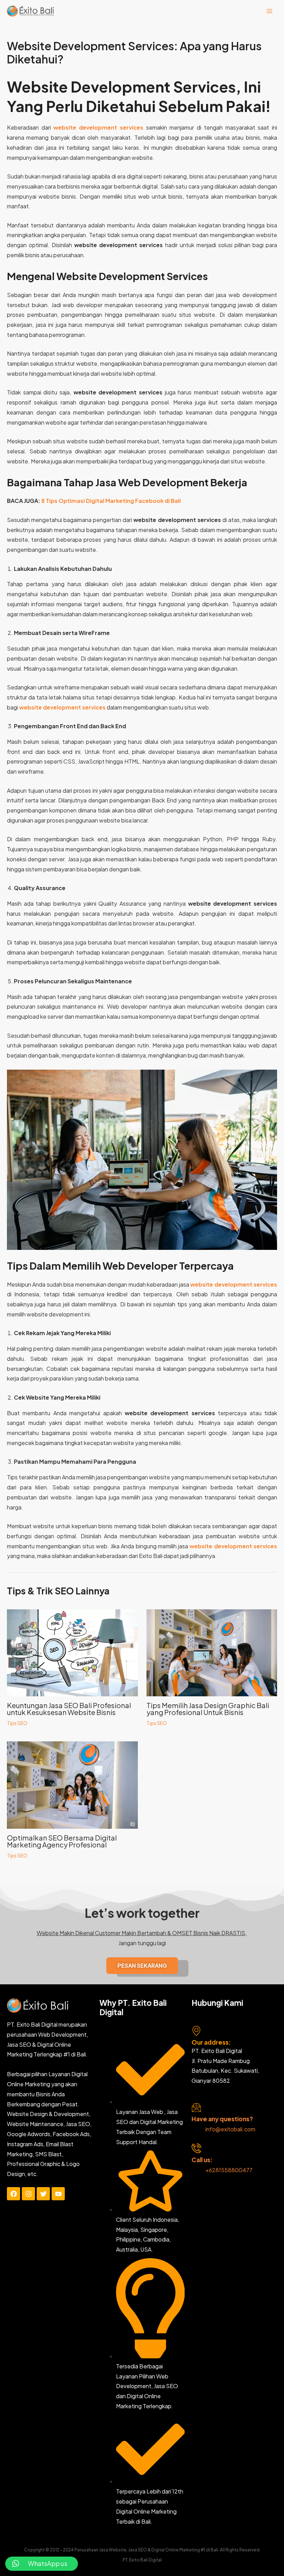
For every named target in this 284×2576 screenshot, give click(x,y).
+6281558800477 (229, 2170)
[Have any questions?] (196, 2107)
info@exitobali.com (230, 2129)
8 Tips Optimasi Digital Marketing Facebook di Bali (111, 501)
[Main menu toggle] (269, 11)
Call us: (202, 2160)
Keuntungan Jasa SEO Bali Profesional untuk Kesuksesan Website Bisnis (69, 1709)
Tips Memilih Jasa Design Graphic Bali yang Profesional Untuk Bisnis (208, 1709)
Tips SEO (17, 1723)
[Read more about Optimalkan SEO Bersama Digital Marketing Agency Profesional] (72, 1784)
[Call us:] (196, 2148)
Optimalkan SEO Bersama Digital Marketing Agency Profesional (62, 1841)
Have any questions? (222, 2119)
